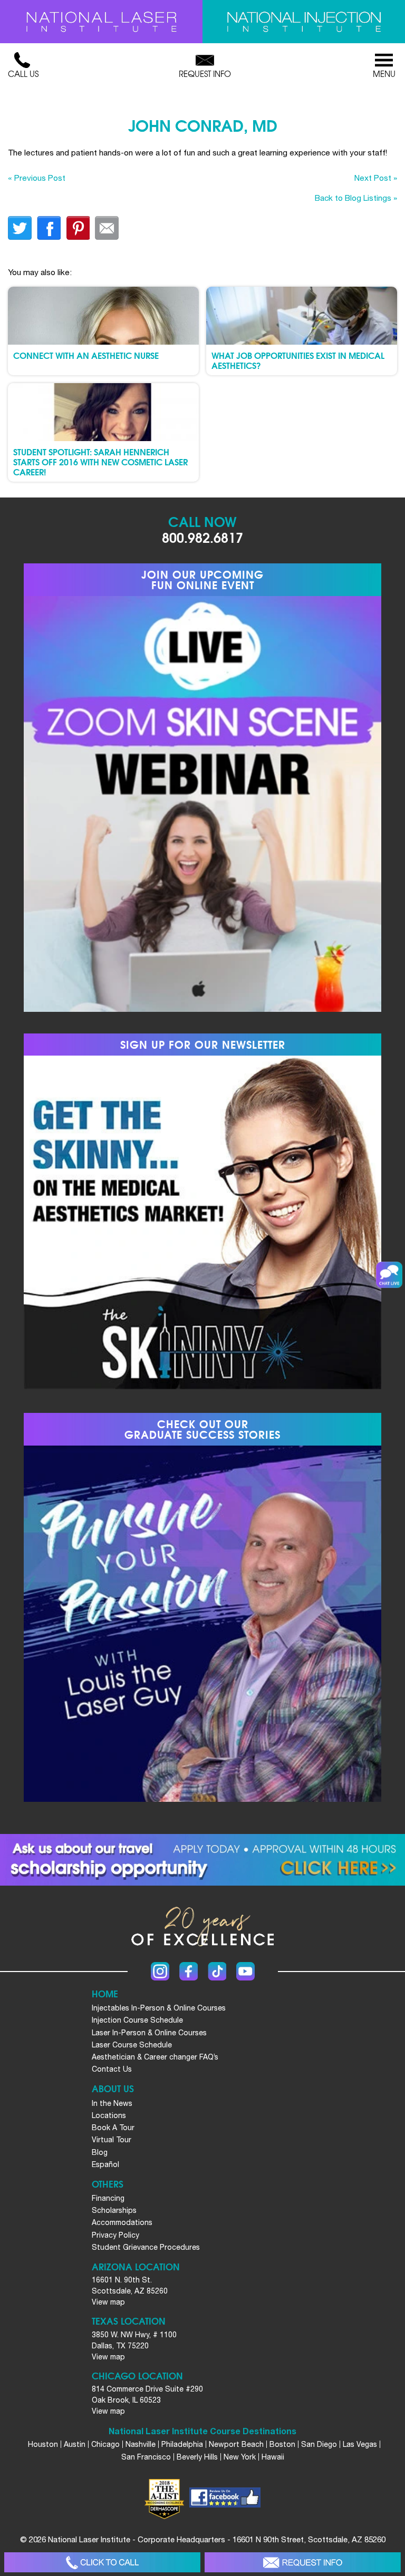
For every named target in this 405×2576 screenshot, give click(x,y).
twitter (20, 228)
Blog (100, 2152)
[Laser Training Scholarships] (202, 1860)
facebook (49, 228)
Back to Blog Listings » (356, 198)
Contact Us (112, 2069)
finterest (78, 228)
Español (105, 2164)
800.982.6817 (202, 537)
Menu (384, 74)
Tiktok (217, 1971)
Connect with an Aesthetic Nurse (86, 355)
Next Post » (376, 178)
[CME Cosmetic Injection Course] (304, 22)
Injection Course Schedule (137, 2020)
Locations (109, 2115)
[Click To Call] (103, 2563)
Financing (108, 2198)
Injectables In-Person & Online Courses (159, 2008)
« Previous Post (37, 178)
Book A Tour (113, 2128)
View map (108, 2302)
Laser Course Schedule (132, 2045)
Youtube (245, 1971)
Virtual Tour (112, 2140)
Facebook (189, 1971)
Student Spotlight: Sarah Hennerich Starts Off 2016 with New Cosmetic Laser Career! (100, 461)
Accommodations (122, 2222)
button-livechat (389, 1275)
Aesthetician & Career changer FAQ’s (155, 2057)
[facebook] (225, 2499)
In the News (112, 2103)
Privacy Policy (115, 2235)
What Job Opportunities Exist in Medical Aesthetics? (298, 360)
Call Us (23, 74)
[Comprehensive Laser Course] (101, 22)
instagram (160, 1971)
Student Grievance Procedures (146, 2247)
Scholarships (114, 2210)
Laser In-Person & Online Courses (149, 2033)
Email (107, 228)
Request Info (205, 74)
